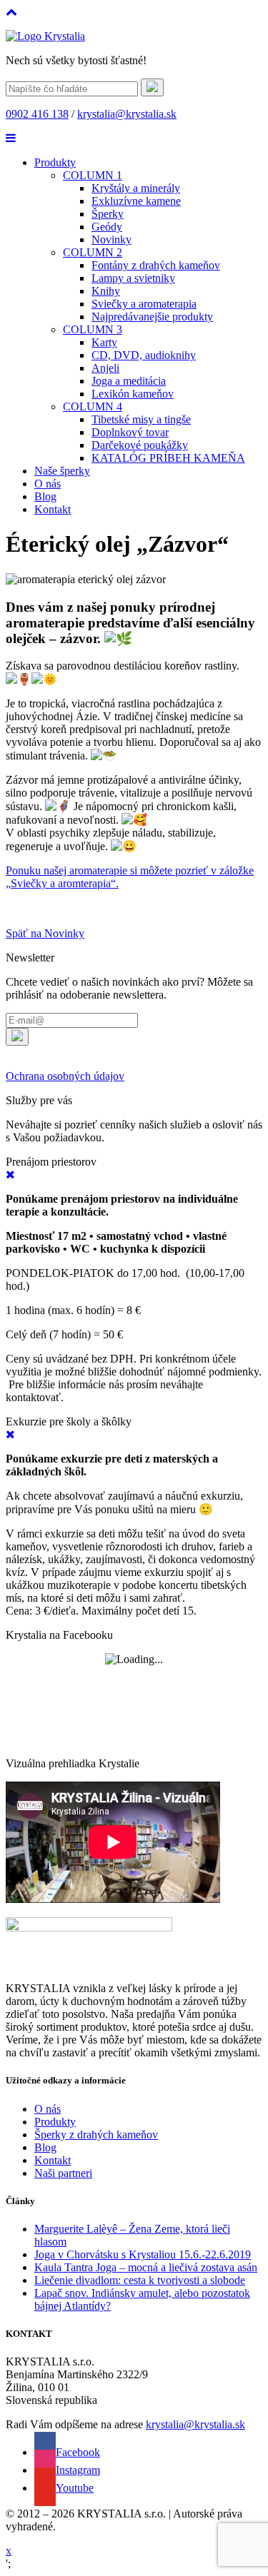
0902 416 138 (37, 114)
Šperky (108, 214)
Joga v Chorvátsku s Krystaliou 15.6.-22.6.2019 (143, 2254)
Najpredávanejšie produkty (152, 317)
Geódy (107, 227)
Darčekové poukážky (140, 445)
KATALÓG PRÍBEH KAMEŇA (168, 458)
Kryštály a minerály (136, 188)
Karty (104, 342)
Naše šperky (62, 471)
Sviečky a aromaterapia (144, 304)
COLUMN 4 (93, 406)
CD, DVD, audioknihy (144, 355)
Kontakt (53, 509)
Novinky (111, 239)
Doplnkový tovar (130, 432)
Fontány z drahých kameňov (156, 265)
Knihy (106, 291)
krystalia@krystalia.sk (127, 114)
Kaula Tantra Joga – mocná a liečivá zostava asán (146, 2267)
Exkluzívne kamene (136, 201)
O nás (48, 484)
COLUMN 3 (93, 329)
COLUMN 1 (93, 175)
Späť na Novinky (45, 933)
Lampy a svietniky (133, 278)
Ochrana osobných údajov (65, 1076)
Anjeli (105, 368)
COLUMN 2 (93, 252)
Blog (45, 496)
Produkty (55, 162)
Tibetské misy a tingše (141, 419)
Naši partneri (63, 2173)
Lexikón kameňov (133, 394)
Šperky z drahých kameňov (96, 2135)
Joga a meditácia (129, 381)
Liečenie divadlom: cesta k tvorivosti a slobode (140, 2280)
